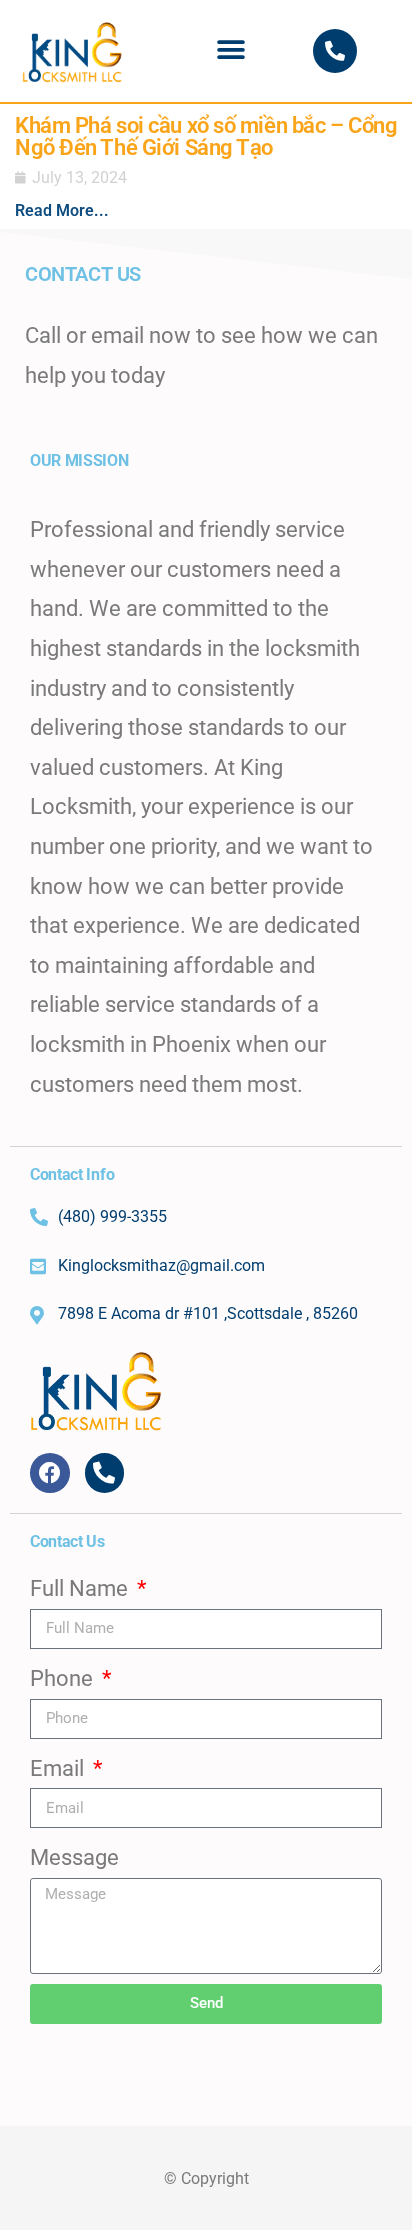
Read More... (62, 210)
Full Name (81, 1588)
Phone (64, 1678)
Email (59, 1768)
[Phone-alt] (335, 51)
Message (74, 1857)
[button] (230, 49)
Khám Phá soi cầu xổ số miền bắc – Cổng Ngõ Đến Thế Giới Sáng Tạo (206, 136)
